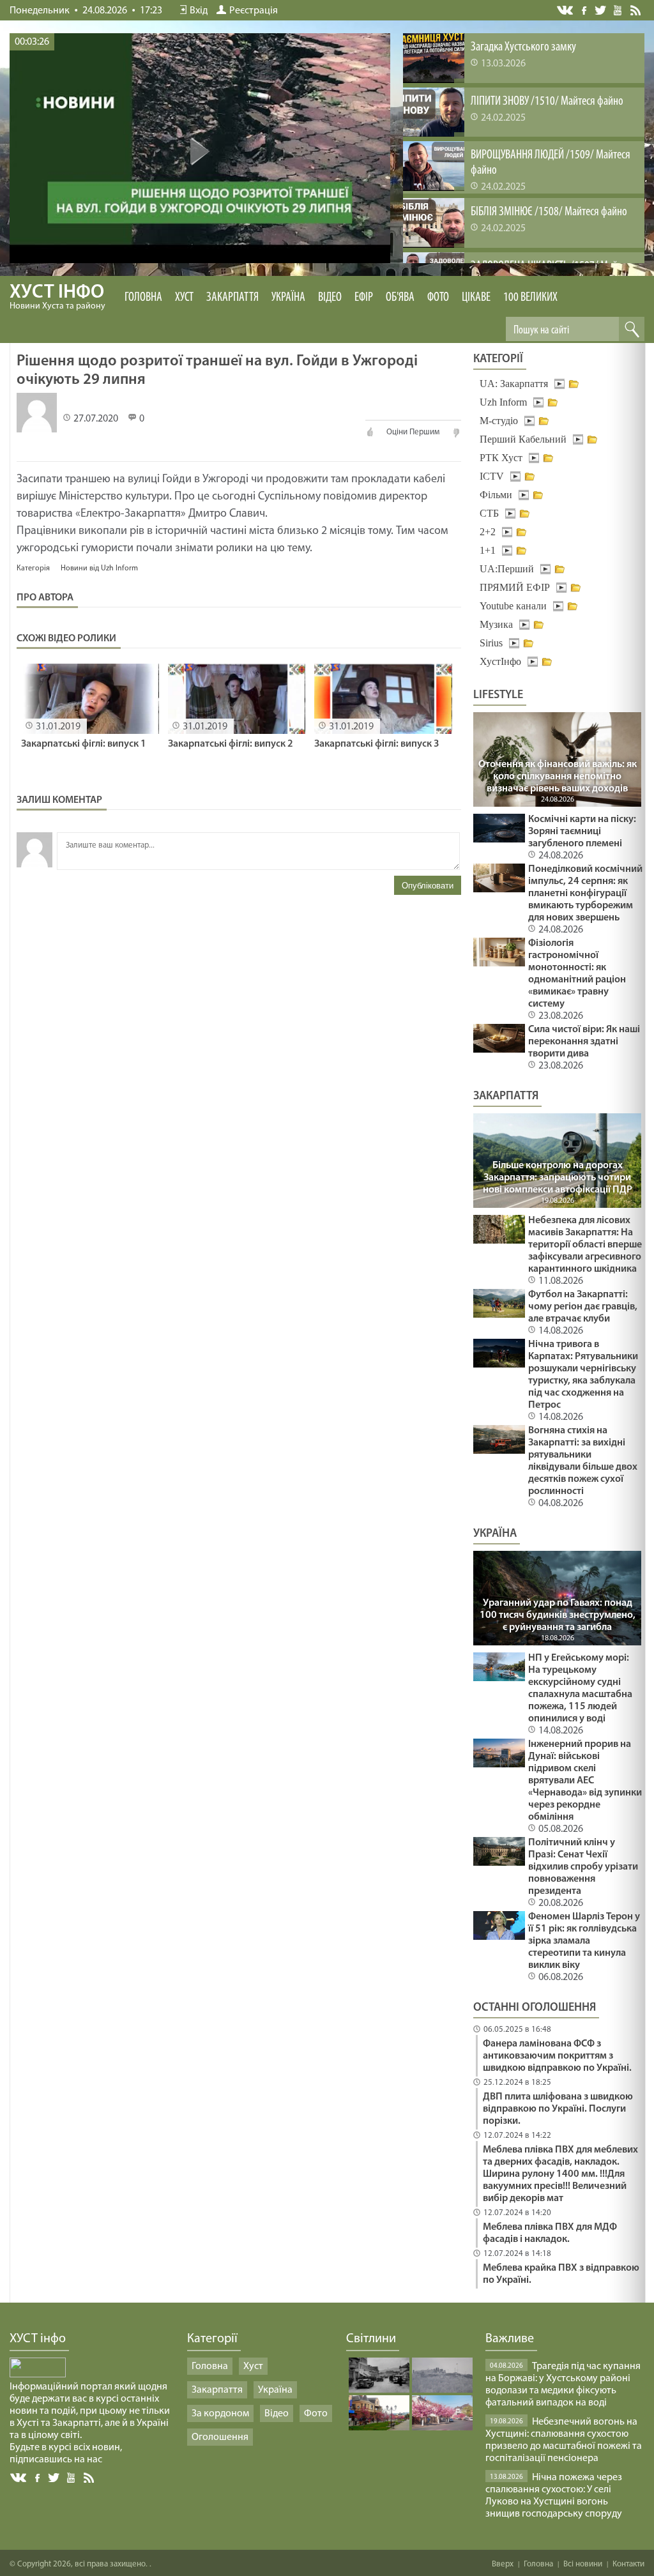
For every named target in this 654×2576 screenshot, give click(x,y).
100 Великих (530, 298)
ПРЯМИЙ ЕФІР (515, 587)
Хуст (184, 298)
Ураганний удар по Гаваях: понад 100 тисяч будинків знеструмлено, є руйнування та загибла (558, 1615)
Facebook (585, 9)
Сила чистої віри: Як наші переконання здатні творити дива (584, 1042)
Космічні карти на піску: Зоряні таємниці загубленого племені (582, 832)
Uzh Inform (503, 402)
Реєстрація (254, 11)
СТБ (489, 513)
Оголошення (220, 2437)
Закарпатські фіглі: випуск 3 (377, 744)
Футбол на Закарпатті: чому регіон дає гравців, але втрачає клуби (583, 1307)
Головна (143, 298)
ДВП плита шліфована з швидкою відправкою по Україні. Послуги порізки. (558, 2109)
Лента (637, 10)
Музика (496, 624)
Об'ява (400, 298)
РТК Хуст (501, 458)
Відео (330, 298)
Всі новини (583, 2564)
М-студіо (499, 421)
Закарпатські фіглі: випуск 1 (84, 744)
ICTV (492, 476)
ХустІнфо (500, 661)
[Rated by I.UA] (38, 2375)
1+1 (488, 550)
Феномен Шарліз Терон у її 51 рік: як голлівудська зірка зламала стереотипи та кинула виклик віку (584, 1941)
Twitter (601, 10)
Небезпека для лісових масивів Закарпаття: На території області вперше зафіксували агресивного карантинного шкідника (585, 1245)
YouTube (619, 10)
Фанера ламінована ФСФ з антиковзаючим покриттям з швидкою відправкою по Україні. (557, 2056)
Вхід (199, 11)
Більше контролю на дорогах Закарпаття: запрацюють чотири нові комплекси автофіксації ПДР (558, 1178)
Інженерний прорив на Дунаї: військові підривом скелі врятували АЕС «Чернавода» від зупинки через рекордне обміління (585, 1781)
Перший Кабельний (523, 439)
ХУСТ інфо (57, 297)
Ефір (364, 298)
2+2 (488, 532)
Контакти (628, 2564)
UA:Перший (507, 569)
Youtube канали (513, 606)
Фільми (496, 495)
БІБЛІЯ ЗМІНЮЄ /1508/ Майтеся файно (549, 212)
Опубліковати (428, 886)
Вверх (503, 2564)
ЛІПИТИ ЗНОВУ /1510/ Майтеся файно (547, 102)
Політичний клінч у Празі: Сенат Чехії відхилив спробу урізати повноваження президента (583, 1867)
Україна (288, 298)
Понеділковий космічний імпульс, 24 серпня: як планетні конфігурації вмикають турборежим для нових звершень (585, 894)
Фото (438, 298)
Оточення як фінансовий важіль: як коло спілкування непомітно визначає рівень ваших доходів (558, 777)
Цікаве (476, 298)
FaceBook (38, 2477)
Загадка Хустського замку (523, 47)
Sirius (491, 643)
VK (566, 11)
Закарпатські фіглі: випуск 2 (231, 744)
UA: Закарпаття (514, 384)
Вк (19, 2478)
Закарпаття (232, 298)
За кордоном (220, 2414)
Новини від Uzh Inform (99, 568)
